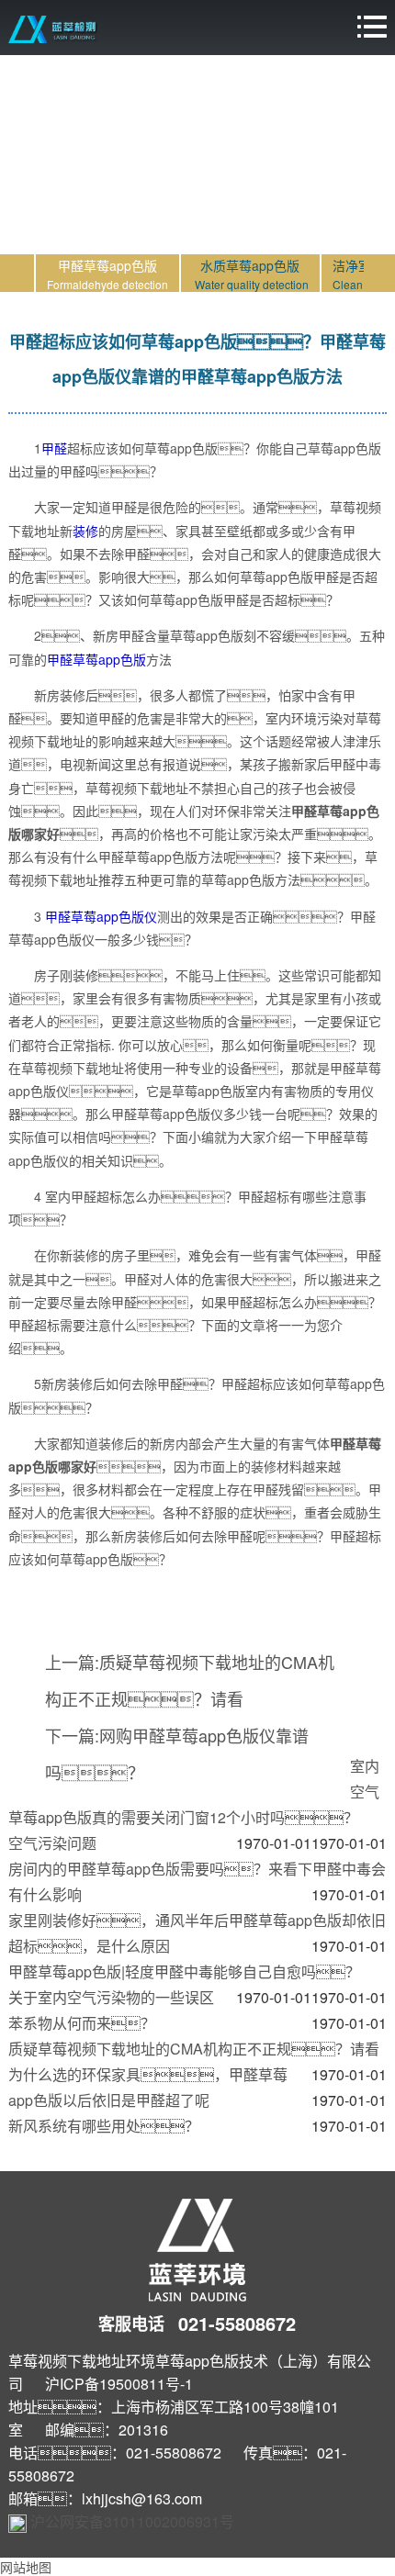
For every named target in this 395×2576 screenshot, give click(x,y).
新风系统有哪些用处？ (104, 2126)
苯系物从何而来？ (82, 2023)
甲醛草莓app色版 (96, 659)
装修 (85, 531)
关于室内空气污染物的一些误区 (111, 1997)
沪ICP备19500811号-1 (119, 2384)
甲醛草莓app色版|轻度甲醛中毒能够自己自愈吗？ (184, 1971)
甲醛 (54, 448)
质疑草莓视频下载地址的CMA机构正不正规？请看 (194, 2049)
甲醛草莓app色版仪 (101, 916)
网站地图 (26, 2567)
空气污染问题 (52, 1843)
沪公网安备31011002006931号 (132, 2521)
